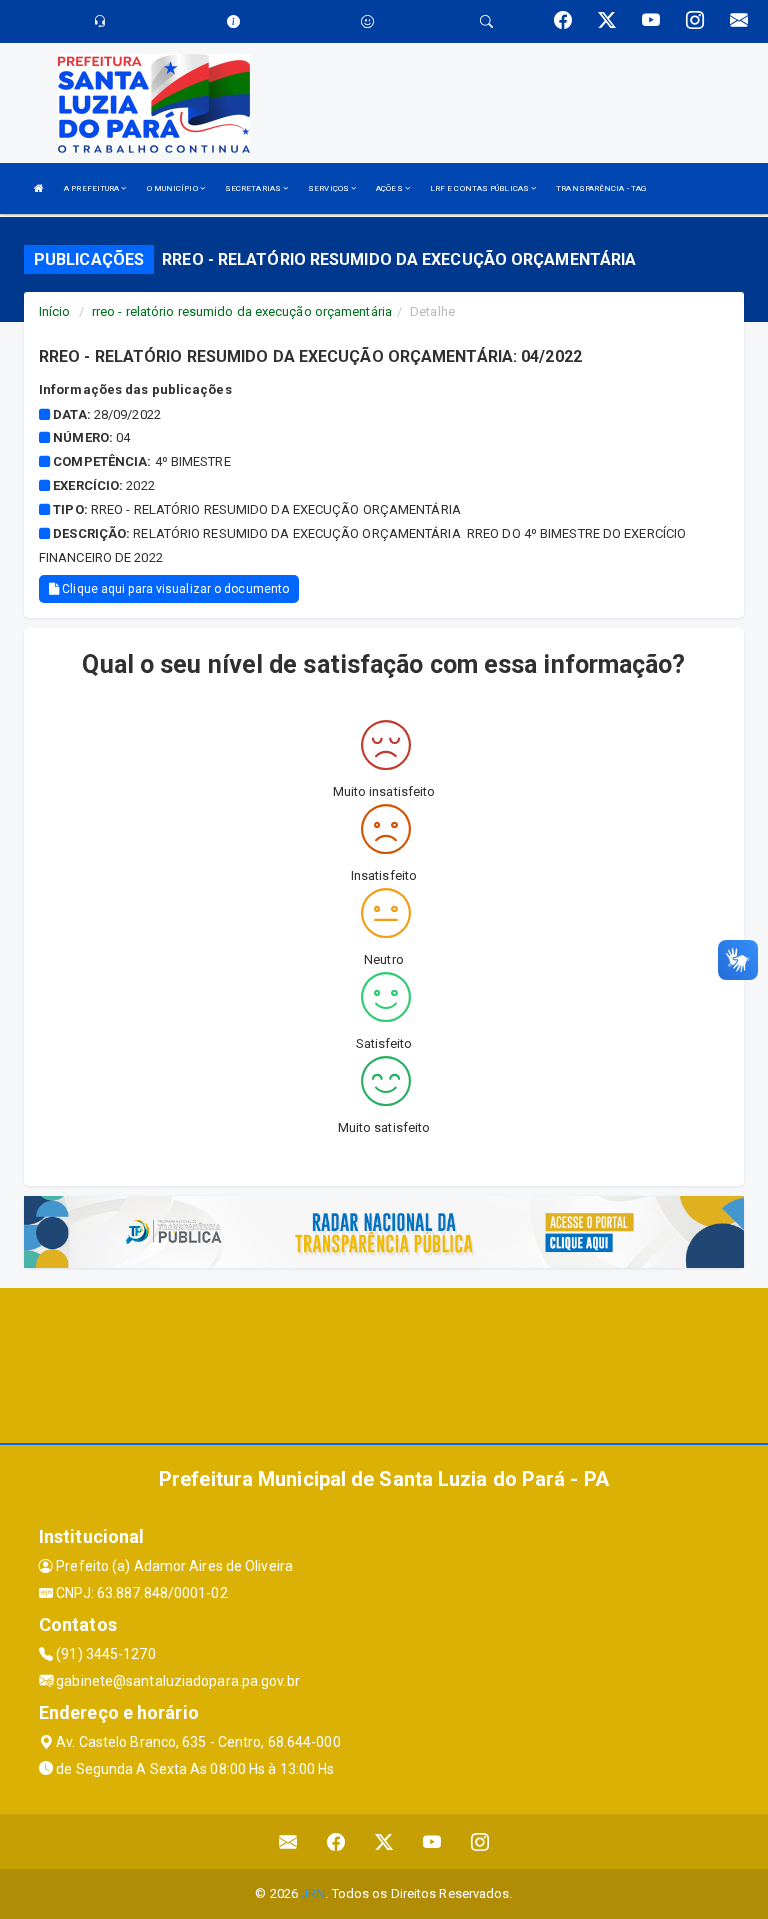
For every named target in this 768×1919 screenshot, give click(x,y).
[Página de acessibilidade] (367, 21)
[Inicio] (39, 188)
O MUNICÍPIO (173, 188)
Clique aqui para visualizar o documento (174, 589)
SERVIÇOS (329, 188)
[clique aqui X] (384, 1841)
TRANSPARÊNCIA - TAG (601, 188)
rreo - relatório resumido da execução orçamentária (242, 311)
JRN (313, 1893)
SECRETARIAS (254, 188)
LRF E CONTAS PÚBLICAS (480, 188)
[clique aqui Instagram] (480, 1841)
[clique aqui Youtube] (432, 1841)
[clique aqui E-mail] (288, 1841)
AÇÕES (390, 188)
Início (55, 311)
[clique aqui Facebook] (336, 1841)
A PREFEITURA (92, 188)
